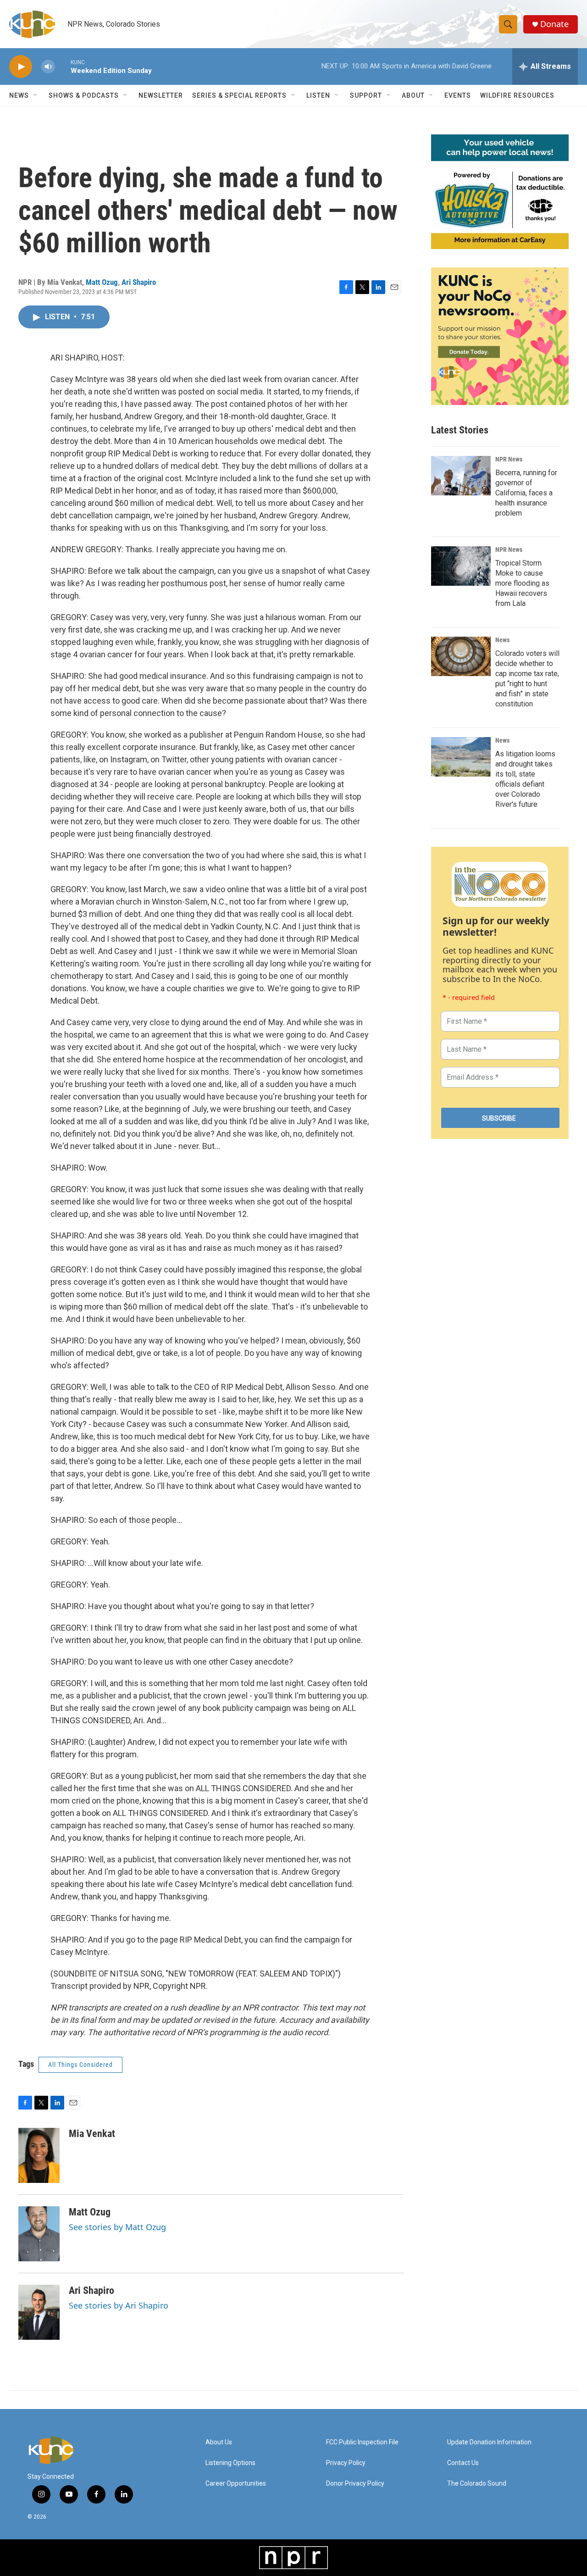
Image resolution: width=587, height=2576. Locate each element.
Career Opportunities (236, 2484)
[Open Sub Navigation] (36, 95)
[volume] (48, 67)
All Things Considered (80, 2065)
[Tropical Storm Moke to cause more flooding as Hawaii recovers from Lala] (461, 566)
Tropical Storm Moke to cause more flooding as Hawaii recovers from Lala (522, 583)
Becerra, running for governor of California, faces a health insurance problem (526, 493)
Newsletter (161, 95)
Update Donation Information (489, 2442)
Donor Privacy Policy (355, 2484)
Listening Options (230, 2463)
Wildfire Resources (517, 95)
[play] (21, 67)
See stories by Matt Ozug (117, 2227)
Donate (554, 24)
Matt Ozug (102, 282)
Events (458, 95)
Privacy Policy (346, 2463)
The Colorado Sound (477, 2484)
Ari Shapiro (139, 282)
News (502, 640)
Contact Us (463, 2463)
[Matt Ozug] (39, 2234)
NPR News (509, 459)
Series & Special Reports (239, 95)
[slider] (63, 66)
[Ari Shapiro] (39, 2312)
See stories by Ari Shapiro (119, 2305)
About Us (219, 2442)
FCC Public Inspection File (362, 2442)
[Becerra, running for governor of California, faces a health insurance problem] (461, 476)
